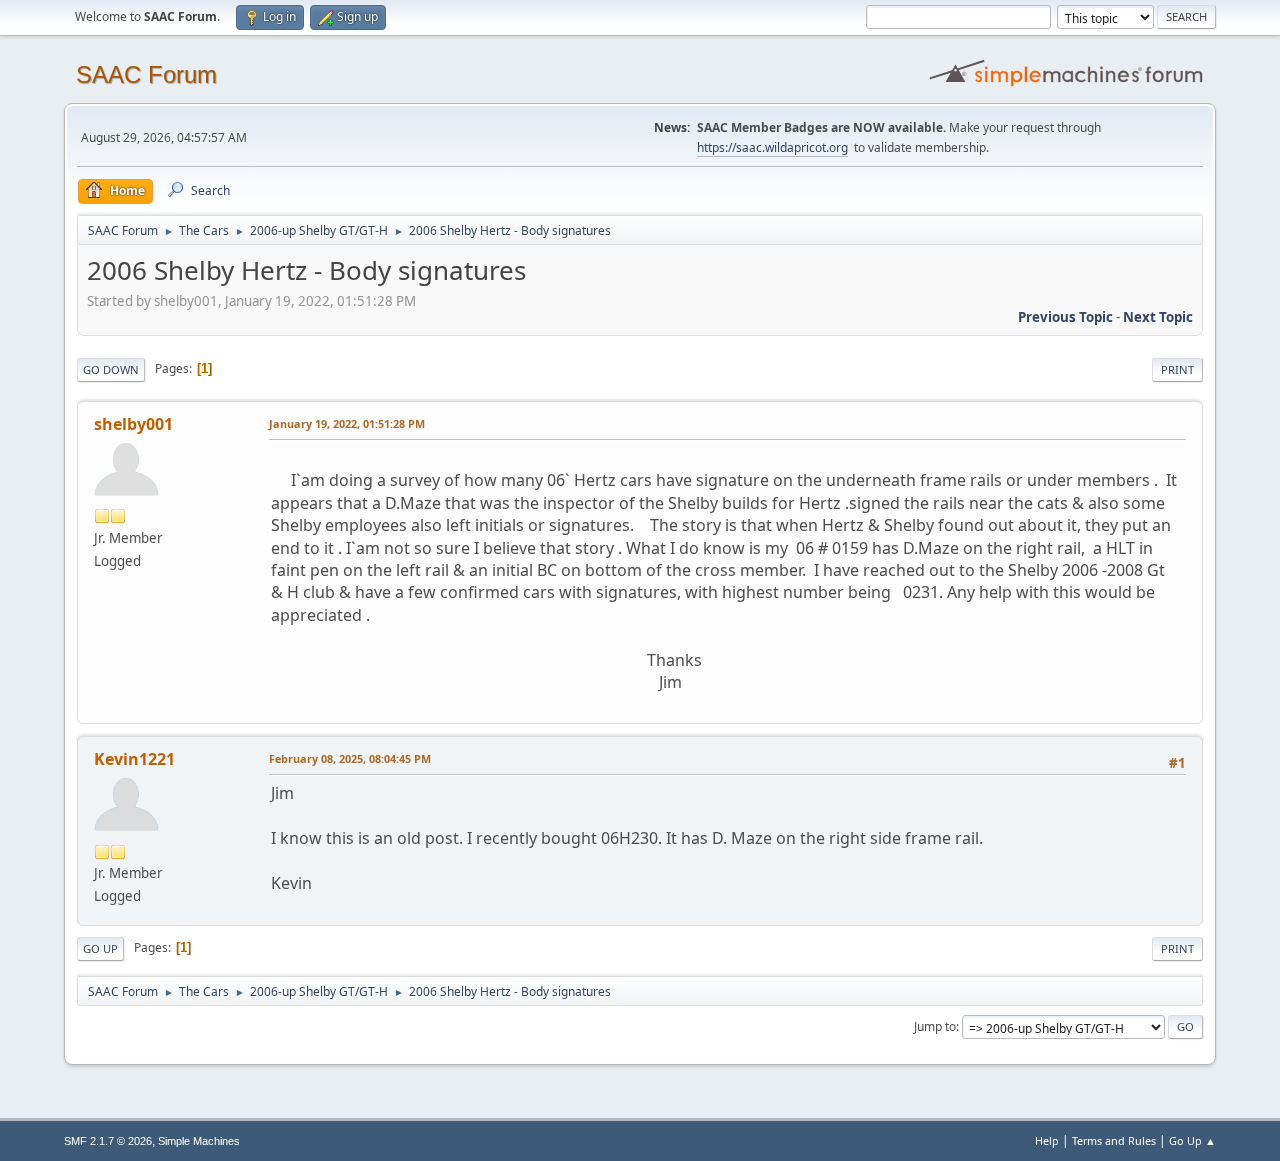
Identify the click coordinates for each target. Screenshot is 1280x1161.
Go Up (100, 948)
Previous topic (1065, 317)
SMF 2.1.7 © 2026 (108, 1141)
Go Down (111, 369)
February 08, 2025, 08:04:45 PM (350, 758)
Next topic (1158, 317)
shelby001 (133, 424)
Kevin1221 (134, 759)
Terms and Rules (1114, 1140)
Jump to (935, 1026)
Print (1177, 369)
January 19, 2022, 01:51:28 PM (347, 423)
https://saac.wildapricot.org (772, 147)
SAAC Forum (146, 74)
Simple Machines (199, 1141)
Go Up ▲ (1192, 1140)
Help (1047, 1140)
